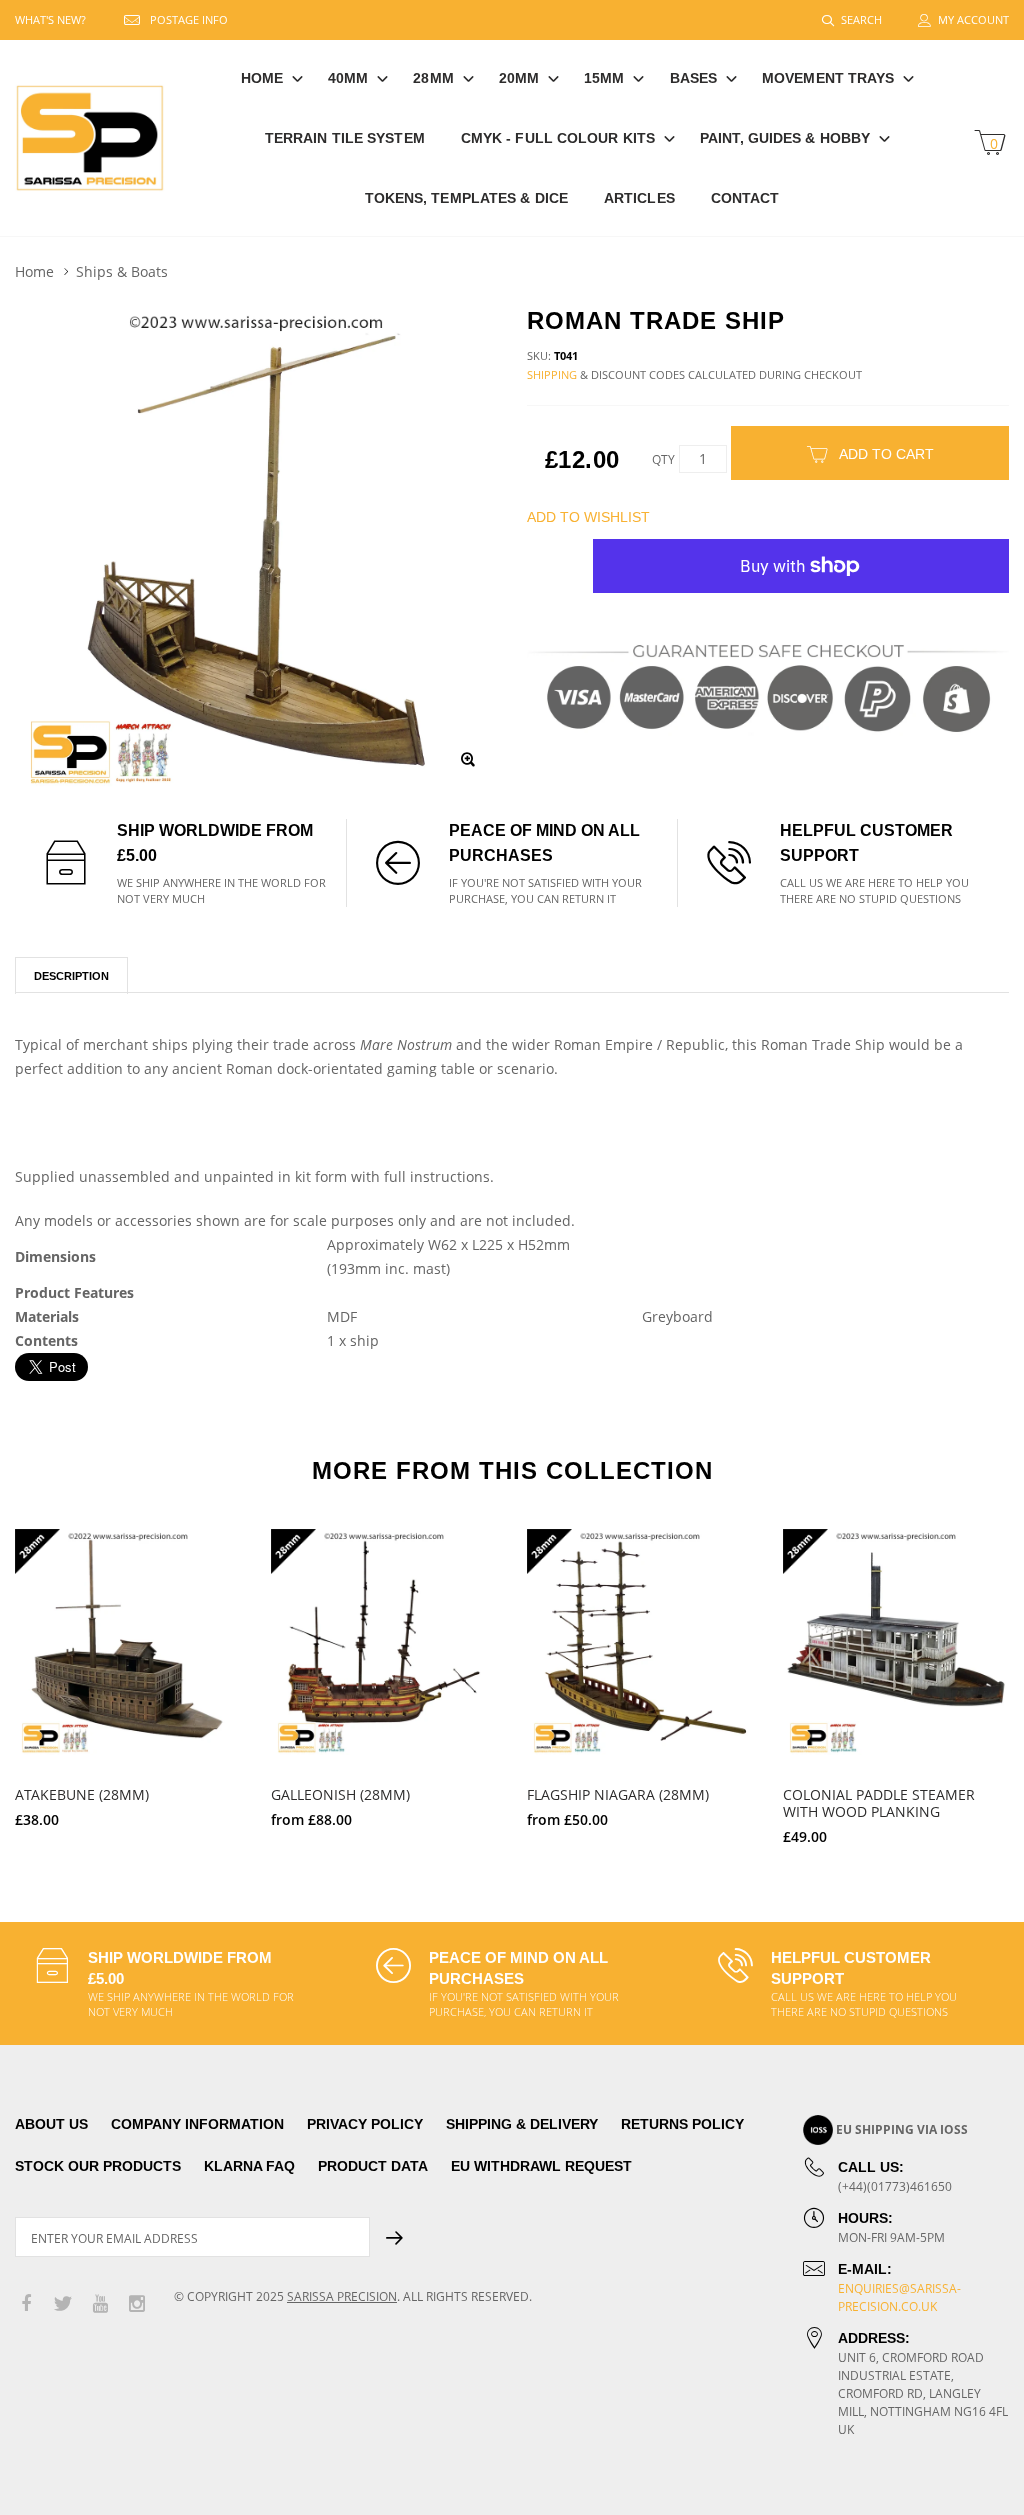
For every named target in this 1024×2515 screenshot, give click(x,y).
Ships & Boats (122, 271)
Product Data (373, 2166)
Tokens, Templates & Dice (466, 198)
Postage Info (189, 19)
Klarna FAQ (249, 2166)
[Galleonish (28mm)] (384, 1642)
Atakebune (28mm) (82, 1794)
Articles (639, 198)
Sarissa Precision (342, 2296)
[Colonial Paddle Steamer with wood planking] (896, 1642)
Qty (663, 459)
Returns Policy (682, 2124)
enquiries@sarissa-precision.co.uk (899, 2297)
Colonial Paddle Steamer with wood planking (879, 1803)
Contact (745, 198)
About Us (51, 2124)
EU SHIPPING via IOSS (902, 2129)
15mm (604, 78)
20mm (519, 78)
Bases (694, 78)
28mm (433, 78)
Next (982, 1678)
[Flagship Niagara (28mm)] (640, 1642)
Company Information (197, 2124)
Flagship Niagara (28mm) (618, 1794)
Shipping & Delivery (522, 2124)
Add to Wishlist (588, 517)
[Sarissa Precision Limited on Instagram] (137, 2304)
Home (262, 78)
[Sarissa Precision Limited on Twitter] (63, 2304)
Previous (42, 1678)
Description (71, 976)
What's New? (50, 19)
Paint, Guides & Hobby (785, 138)
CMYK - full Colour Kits (558, 138)
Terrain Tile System (345, 138)
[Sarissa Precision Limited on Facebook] (26, 2304)
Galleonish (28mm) (340, 1794)
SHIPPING (552, 374)
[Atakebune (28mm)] (128, 1642)
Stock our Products (98, 2166)
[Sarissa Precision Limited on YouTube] (100, 2304)
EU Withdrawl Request (541, 2166)
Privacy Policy (365, 2124)
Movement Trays (828, 78)
